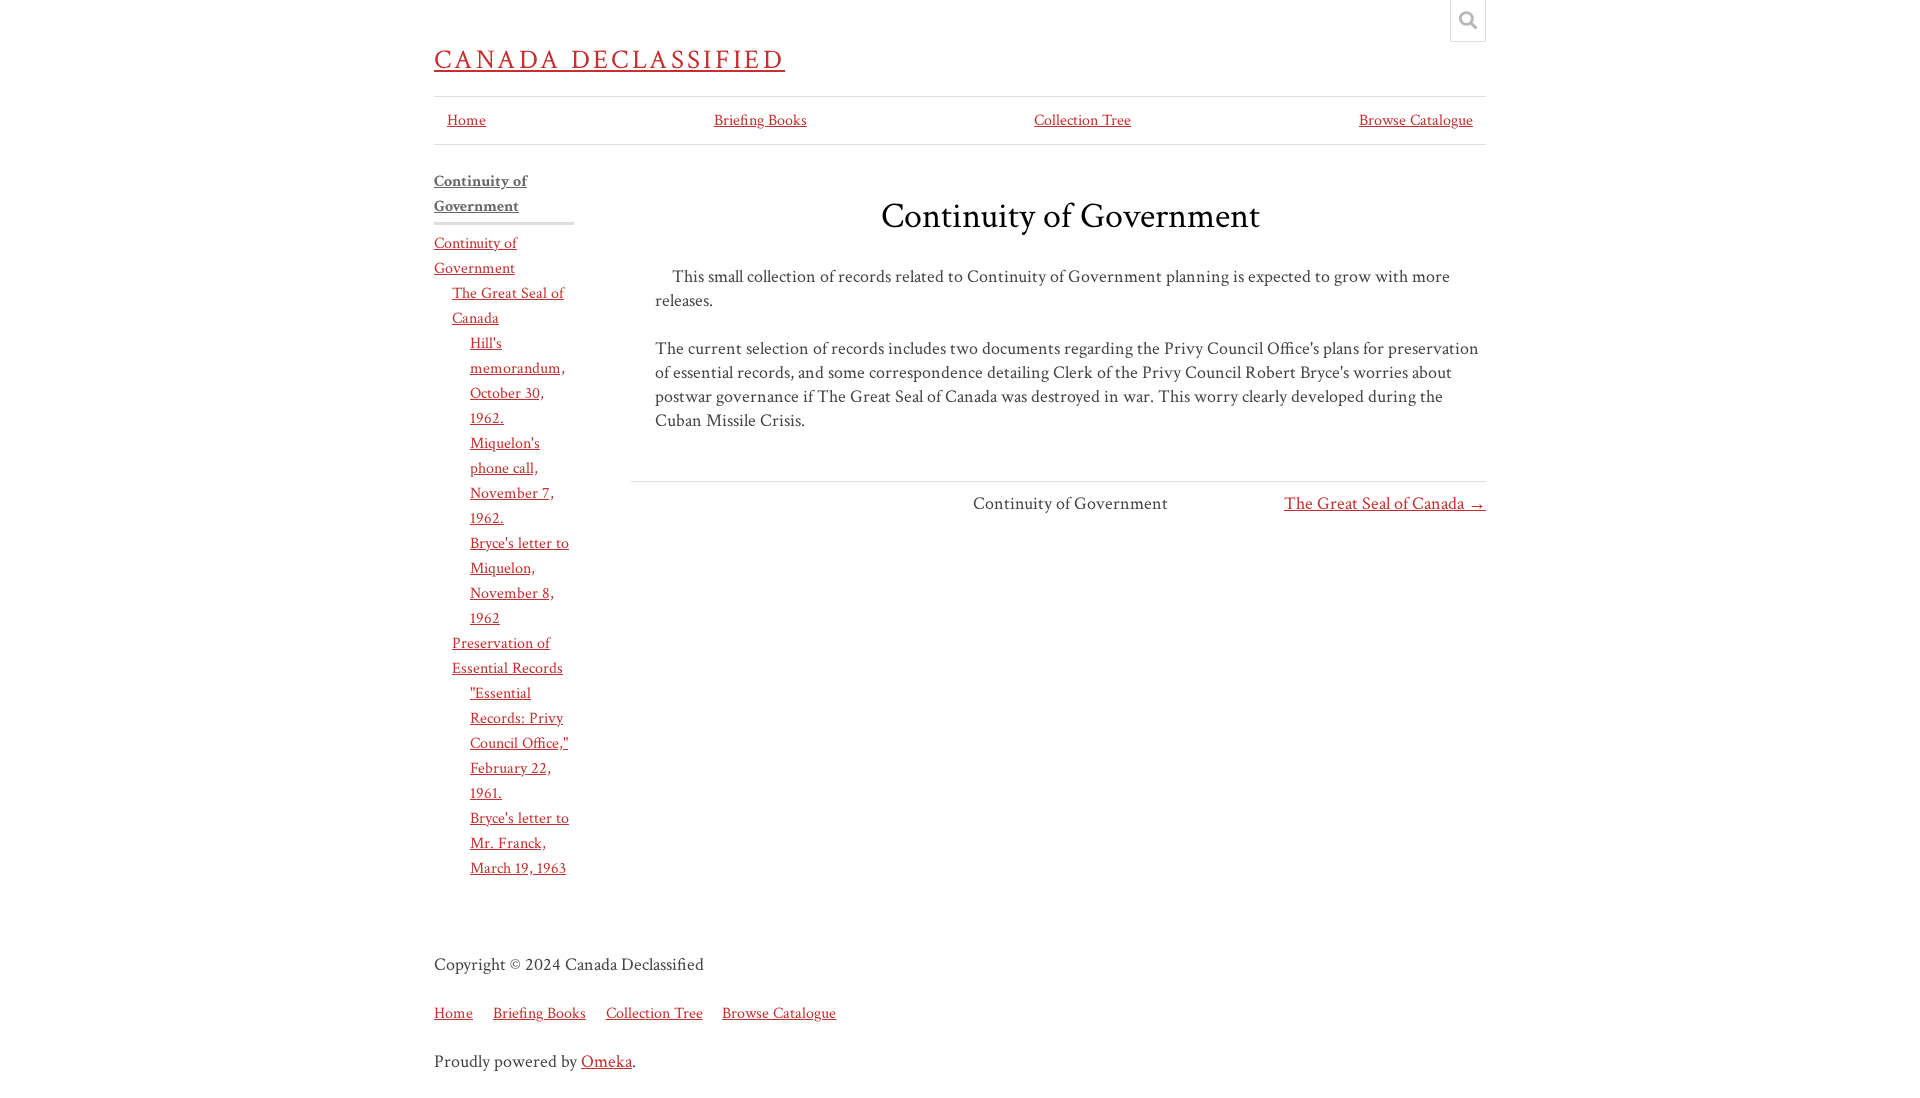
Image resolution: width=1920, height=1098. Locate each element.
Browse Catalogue (1416, 120)
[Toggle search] (1468, 21)
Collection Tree (1082, 120)
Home (466, 120)
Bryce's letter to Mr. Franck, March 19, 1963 (519, 843)
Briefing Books (760, 120)
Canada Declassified (609, 60)
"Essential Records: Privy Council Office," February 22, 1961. (519, 743)
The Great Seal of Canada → (1385, 503)
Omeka (606, 1061)
